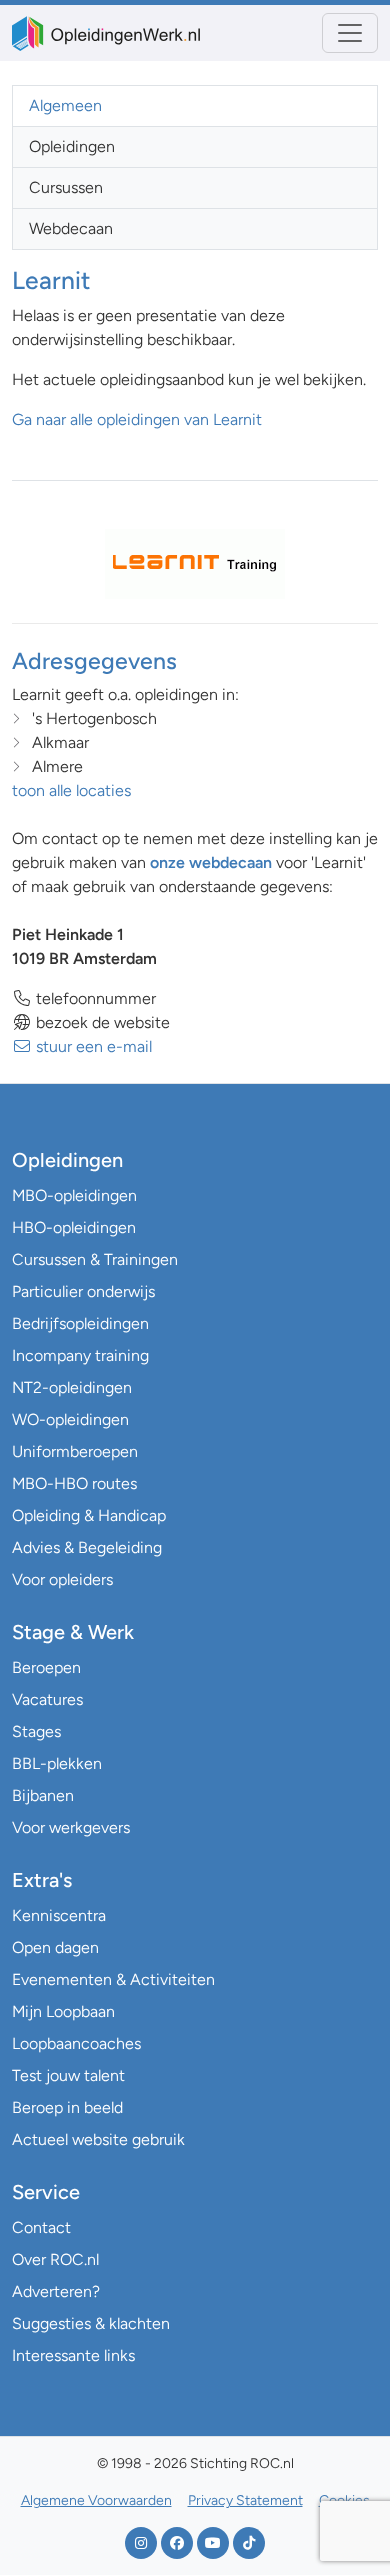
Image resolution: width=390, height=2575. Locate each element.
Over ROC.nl (55, 2259)
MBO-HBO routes (74, 1483)
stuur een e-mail (92, 1046)
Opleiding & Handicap (89, 1515)
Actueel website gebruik (98, 2139)
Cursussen (66, 187)
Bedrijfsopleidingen (80, 1323)
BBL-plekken (57, 1763)
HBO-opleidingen (74, 1227)
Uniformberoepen (75, 1451)
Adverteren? (56, 2291)
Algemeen (65, 105)
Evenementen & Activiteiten (113, 1979)
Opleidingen (72, 146)
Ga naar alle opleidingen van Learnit (137, 419)
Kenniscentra (59, 1915)
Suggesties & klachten (91, 2323)
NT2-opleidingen (72, 1387)
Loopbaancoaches (76, 2043)
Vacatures (47, 1699)
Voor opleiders (62, 1579)
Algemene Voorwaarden (96, 2500)
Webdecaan (71, 228)
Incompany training (80, 1355)
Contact (41, 2227)
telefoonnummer (94, 998)
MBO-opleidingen (74, 1195)
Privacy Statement (245, 2500)
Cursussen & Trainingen (95, 1259)
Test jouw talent (68, 2075)
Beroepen (46, 1667)
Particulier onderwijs (83, 1291)
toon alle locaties (71, 790)
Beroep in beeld (67, 2107)
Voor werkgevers (71, 1827)
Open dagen (55, 1947)
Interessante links (73, 2355)
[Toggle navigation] (350, 33)
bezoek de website (101, 1022)
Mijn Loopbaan (63, 2011)
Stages (36, 1731)
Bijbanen (43, 1795)
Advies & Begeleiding (87, 1547)
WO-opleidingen (70, 1419)
